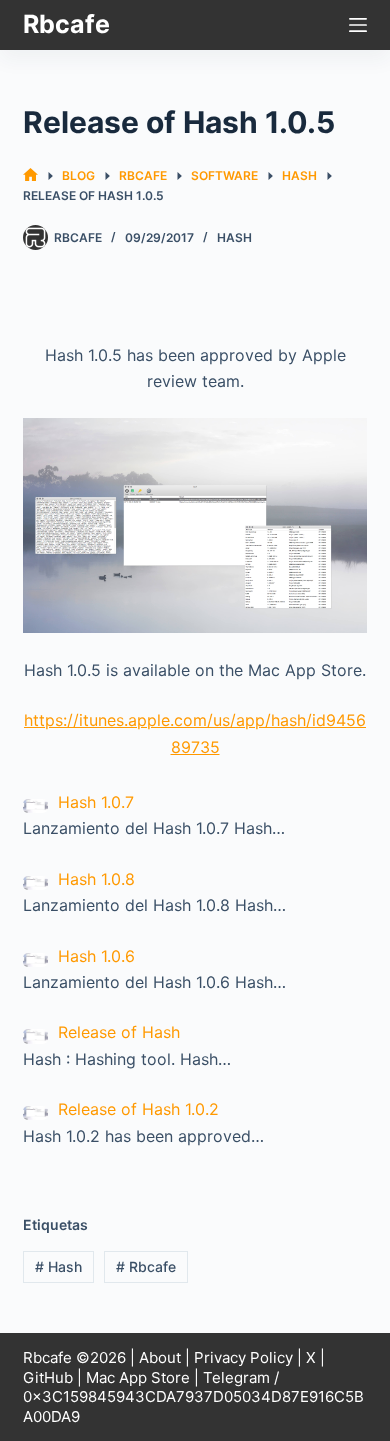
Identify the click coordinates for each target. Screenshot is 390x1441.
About (160, 1357)
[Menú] (358, 25)
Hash (234, 237)
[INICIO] (30, 175)
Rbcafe (66, 24)
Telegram (236, 1377)
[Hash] (194, 525)
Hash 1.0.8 (96, 879)
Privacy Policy (243, 1357)
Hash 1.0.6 (96, 956)
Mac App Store (138, 1377)
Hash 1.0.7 (96, 802)
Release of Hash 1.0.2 (138, 1109)
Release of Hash (119, 1032)
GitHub (48, 1377)
